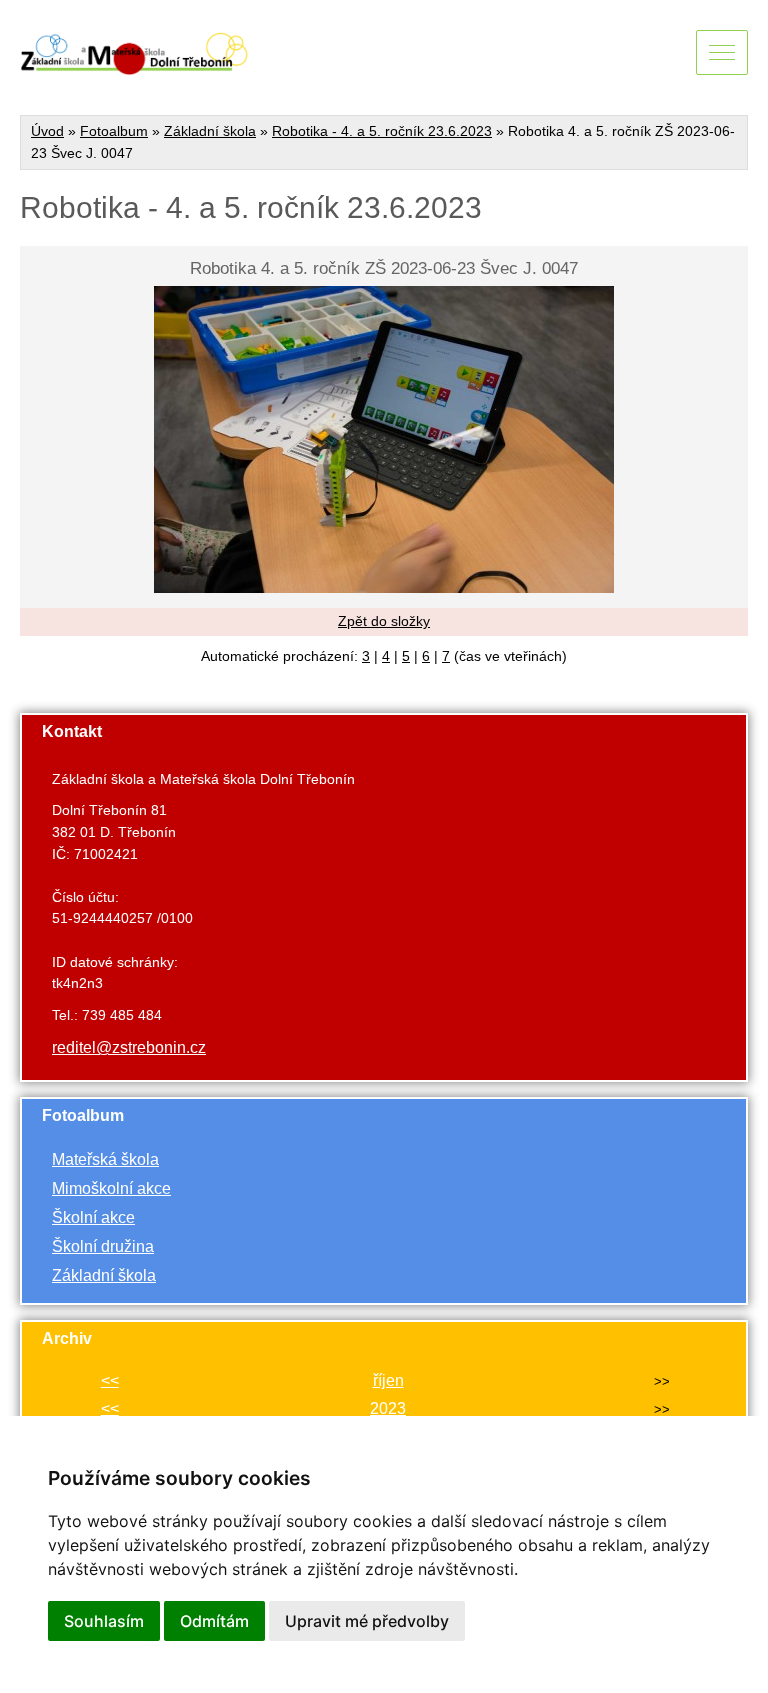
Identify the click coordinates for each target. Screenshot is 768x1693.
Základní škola (210, 131)
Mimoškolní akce (111, 1188)
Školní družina (103, 1246)
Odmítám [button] (214, 1621)
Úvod (47, 131)
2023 (388, 1408)
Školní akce (93, 1217)
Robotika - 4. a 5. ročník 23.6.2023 (382, 131)
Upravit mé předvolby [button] (367, 1621)
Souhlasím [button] (104, 1621)
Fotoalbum (114, 131)
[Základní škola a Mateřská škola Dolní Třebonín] (135, 66)
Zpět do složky (384, 621)
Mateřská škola (105, 1159)
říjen (388, 1380)
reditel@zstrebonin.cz (129, 1047)
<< (110, 1380)
